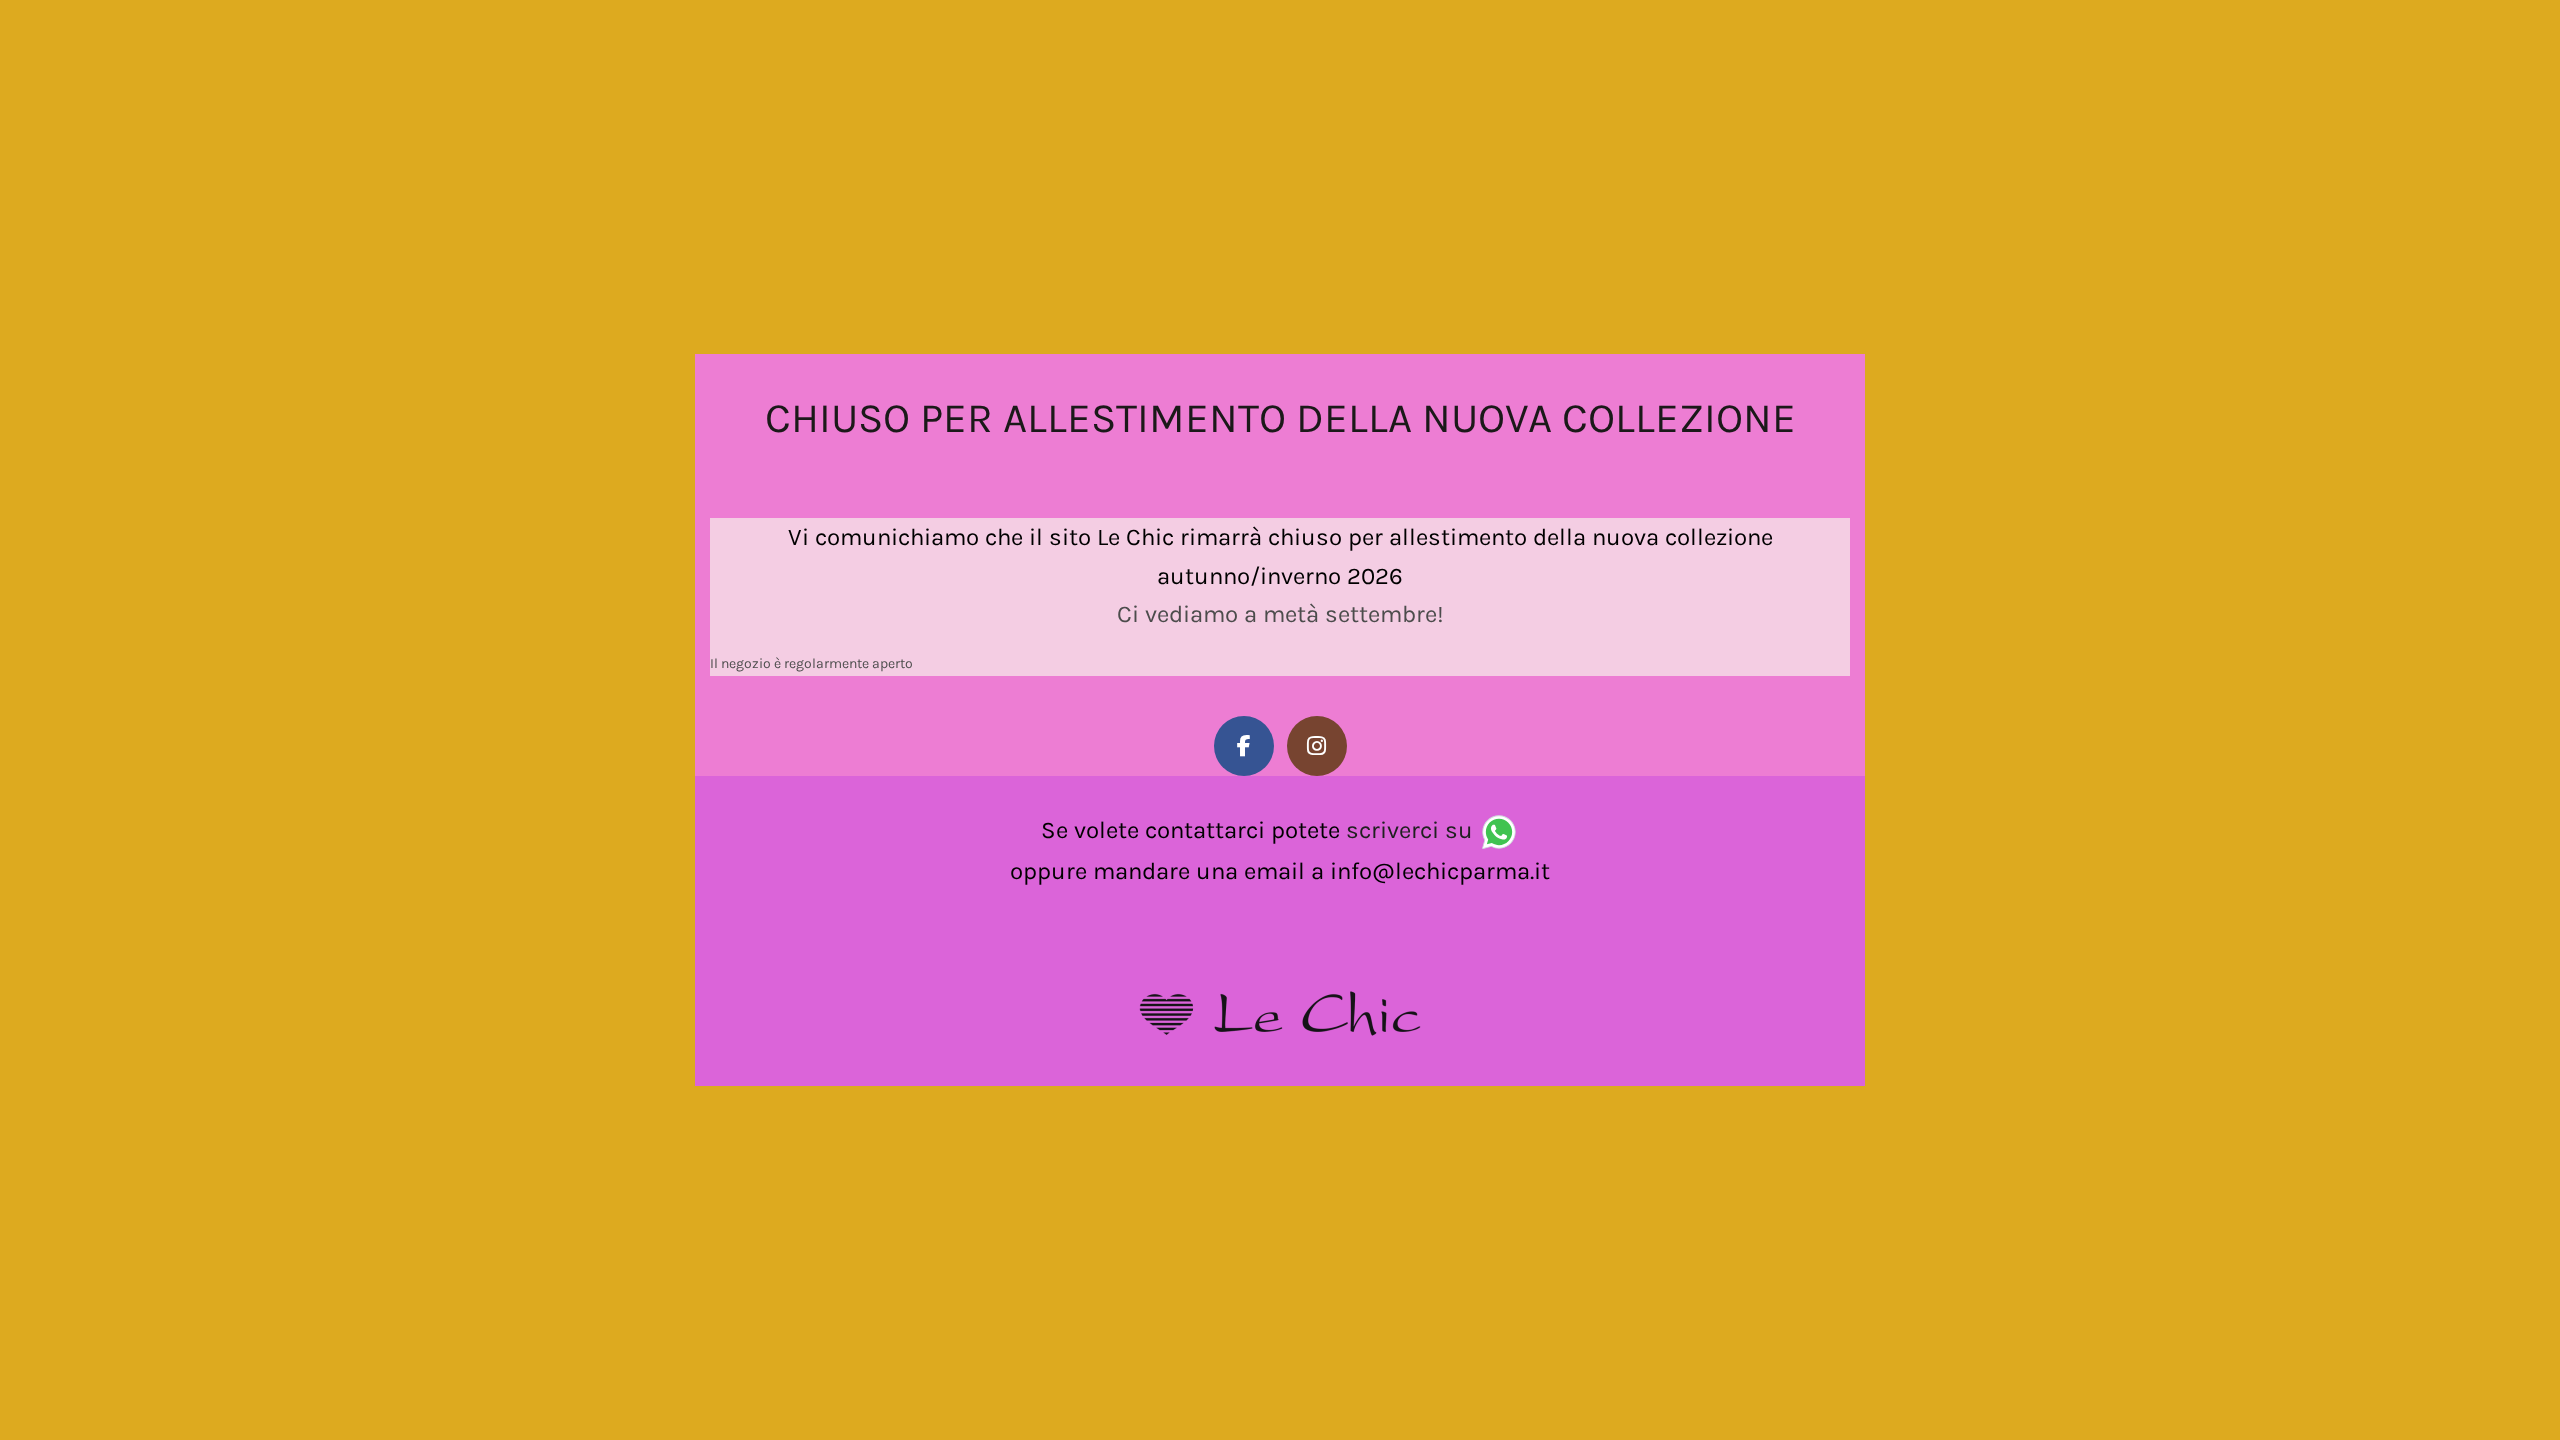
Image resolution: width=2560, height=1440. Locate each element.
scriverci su (1409, 830)
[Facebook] (1244, 746)
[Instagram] (1317, 746)
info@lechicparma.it (1440, 871)
